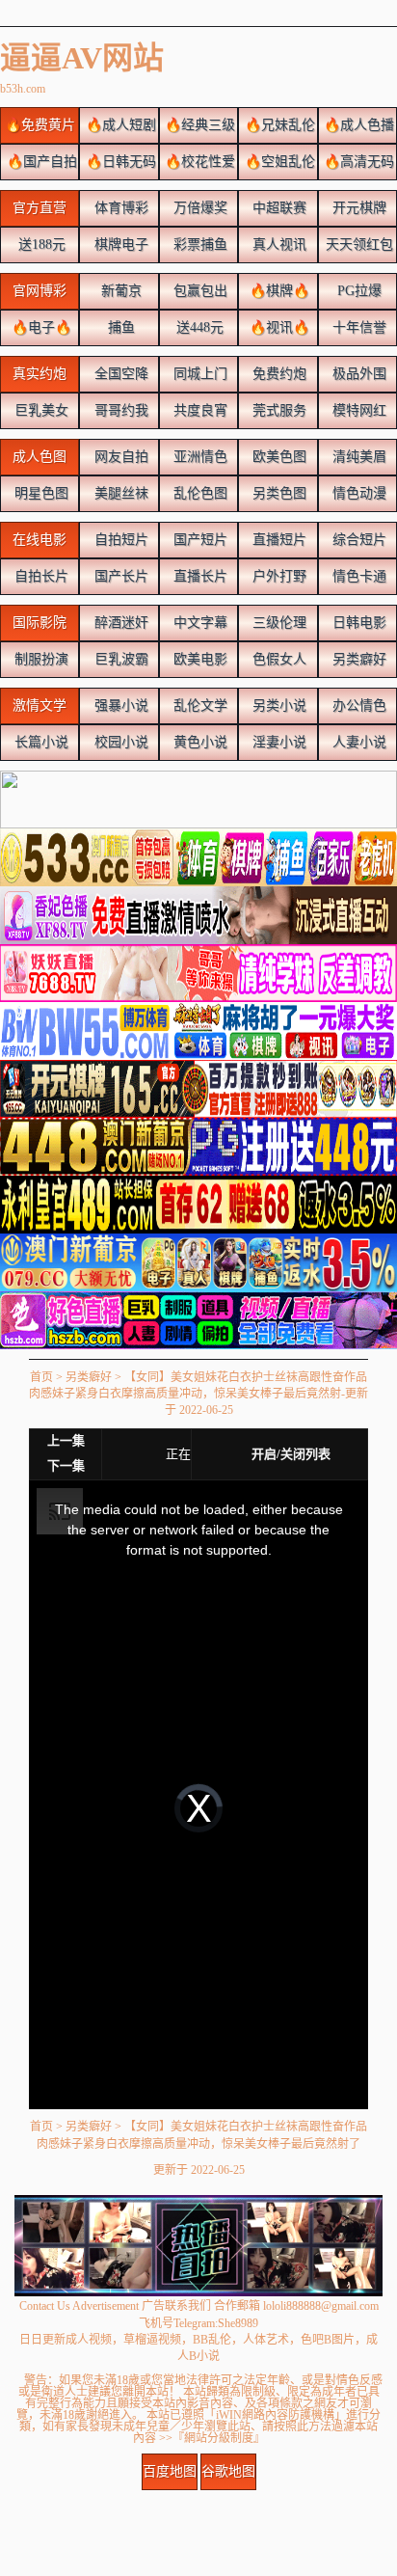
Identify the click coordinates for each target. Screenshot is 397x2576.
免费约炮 (278, 374)
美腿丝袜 (119, 493)
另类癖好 (357, 659)
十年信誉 (357, 327)
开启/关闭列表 (291, 1454)
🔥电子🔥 (40, 327)
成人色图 (40, 457)
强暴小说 (119, 705)
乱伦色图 (198, 493)
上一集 (66, 1440)
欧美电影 (198, 659)
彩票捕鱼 (198, 244)
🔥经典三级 (198, 125)
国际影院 (40, 623)
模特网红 (357, 410)
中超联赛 (278, 208)
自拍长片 (40, 576)
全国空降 (119, 374)
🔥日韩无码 (119, 162)
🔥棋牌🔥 (278, 291)
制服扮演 (40, 659)
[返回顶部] (199, 2496)
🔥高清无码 (357, 162)
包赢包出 (198, 291)
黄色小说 (198, 742)
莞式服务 (278, 410)
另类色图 (278, 493)
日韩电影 (357, 623)
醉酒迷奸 (119, 623)
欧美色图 (278, 457)
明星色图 (40, 493)
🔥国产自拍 (40, 162)
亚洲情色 (198, 457)
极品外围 (357, 374)
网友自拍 (119, 457)
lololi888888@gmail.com (321, 2306)
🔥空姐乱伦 (278, 162)
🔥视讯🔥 (278, 327)
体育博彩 (119, 208)
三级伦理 (278, 623)
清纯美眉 (357, 457)
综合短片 (357, 540)
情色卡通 (357, 576)
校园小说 (119, 742)
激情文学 (40, 705)
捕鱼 (119, 327)
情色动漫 (357, 493)
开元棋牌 (357, 208)
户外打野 (278, 576)
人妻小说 (357, 742)
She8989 (238, 2323)
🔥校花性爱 (198, 162)
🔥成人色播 (357, 125)
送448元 (198, 327)
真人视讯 (278, 244)
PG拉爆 (357, 291)
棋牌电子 (119, 244)
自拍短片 (119, 540)
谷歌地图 (228, 2471)
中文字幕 (198, 623)
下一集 (66, 1465)
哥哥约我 (119, 410)
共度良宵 (198, 410)
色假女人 (278, 659)
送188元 (40, 244)
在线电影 (40, 540)
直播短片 (278, 540)
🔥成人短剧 (119, 125)
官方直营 (40, 208)
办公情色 (357, 705)
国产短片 (198, 540)
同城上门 (198, 374)
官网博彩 (40, 291)
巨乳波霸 (119, 659)
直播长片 (198, 576)
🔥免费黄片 (40, 125)
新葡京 (119, 291)
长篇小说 (40, 742)
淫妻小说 (278, 742)
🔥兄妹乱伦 (278, 125)
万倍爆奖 (198, 208)
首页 (41, 1377)
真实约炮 (40, 374)
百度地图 (170, 2471)
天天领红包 (357, 244)
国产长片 (119, 576)
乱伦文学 (198, 705)
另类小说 (278, 705)
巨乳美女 (40, 410)
